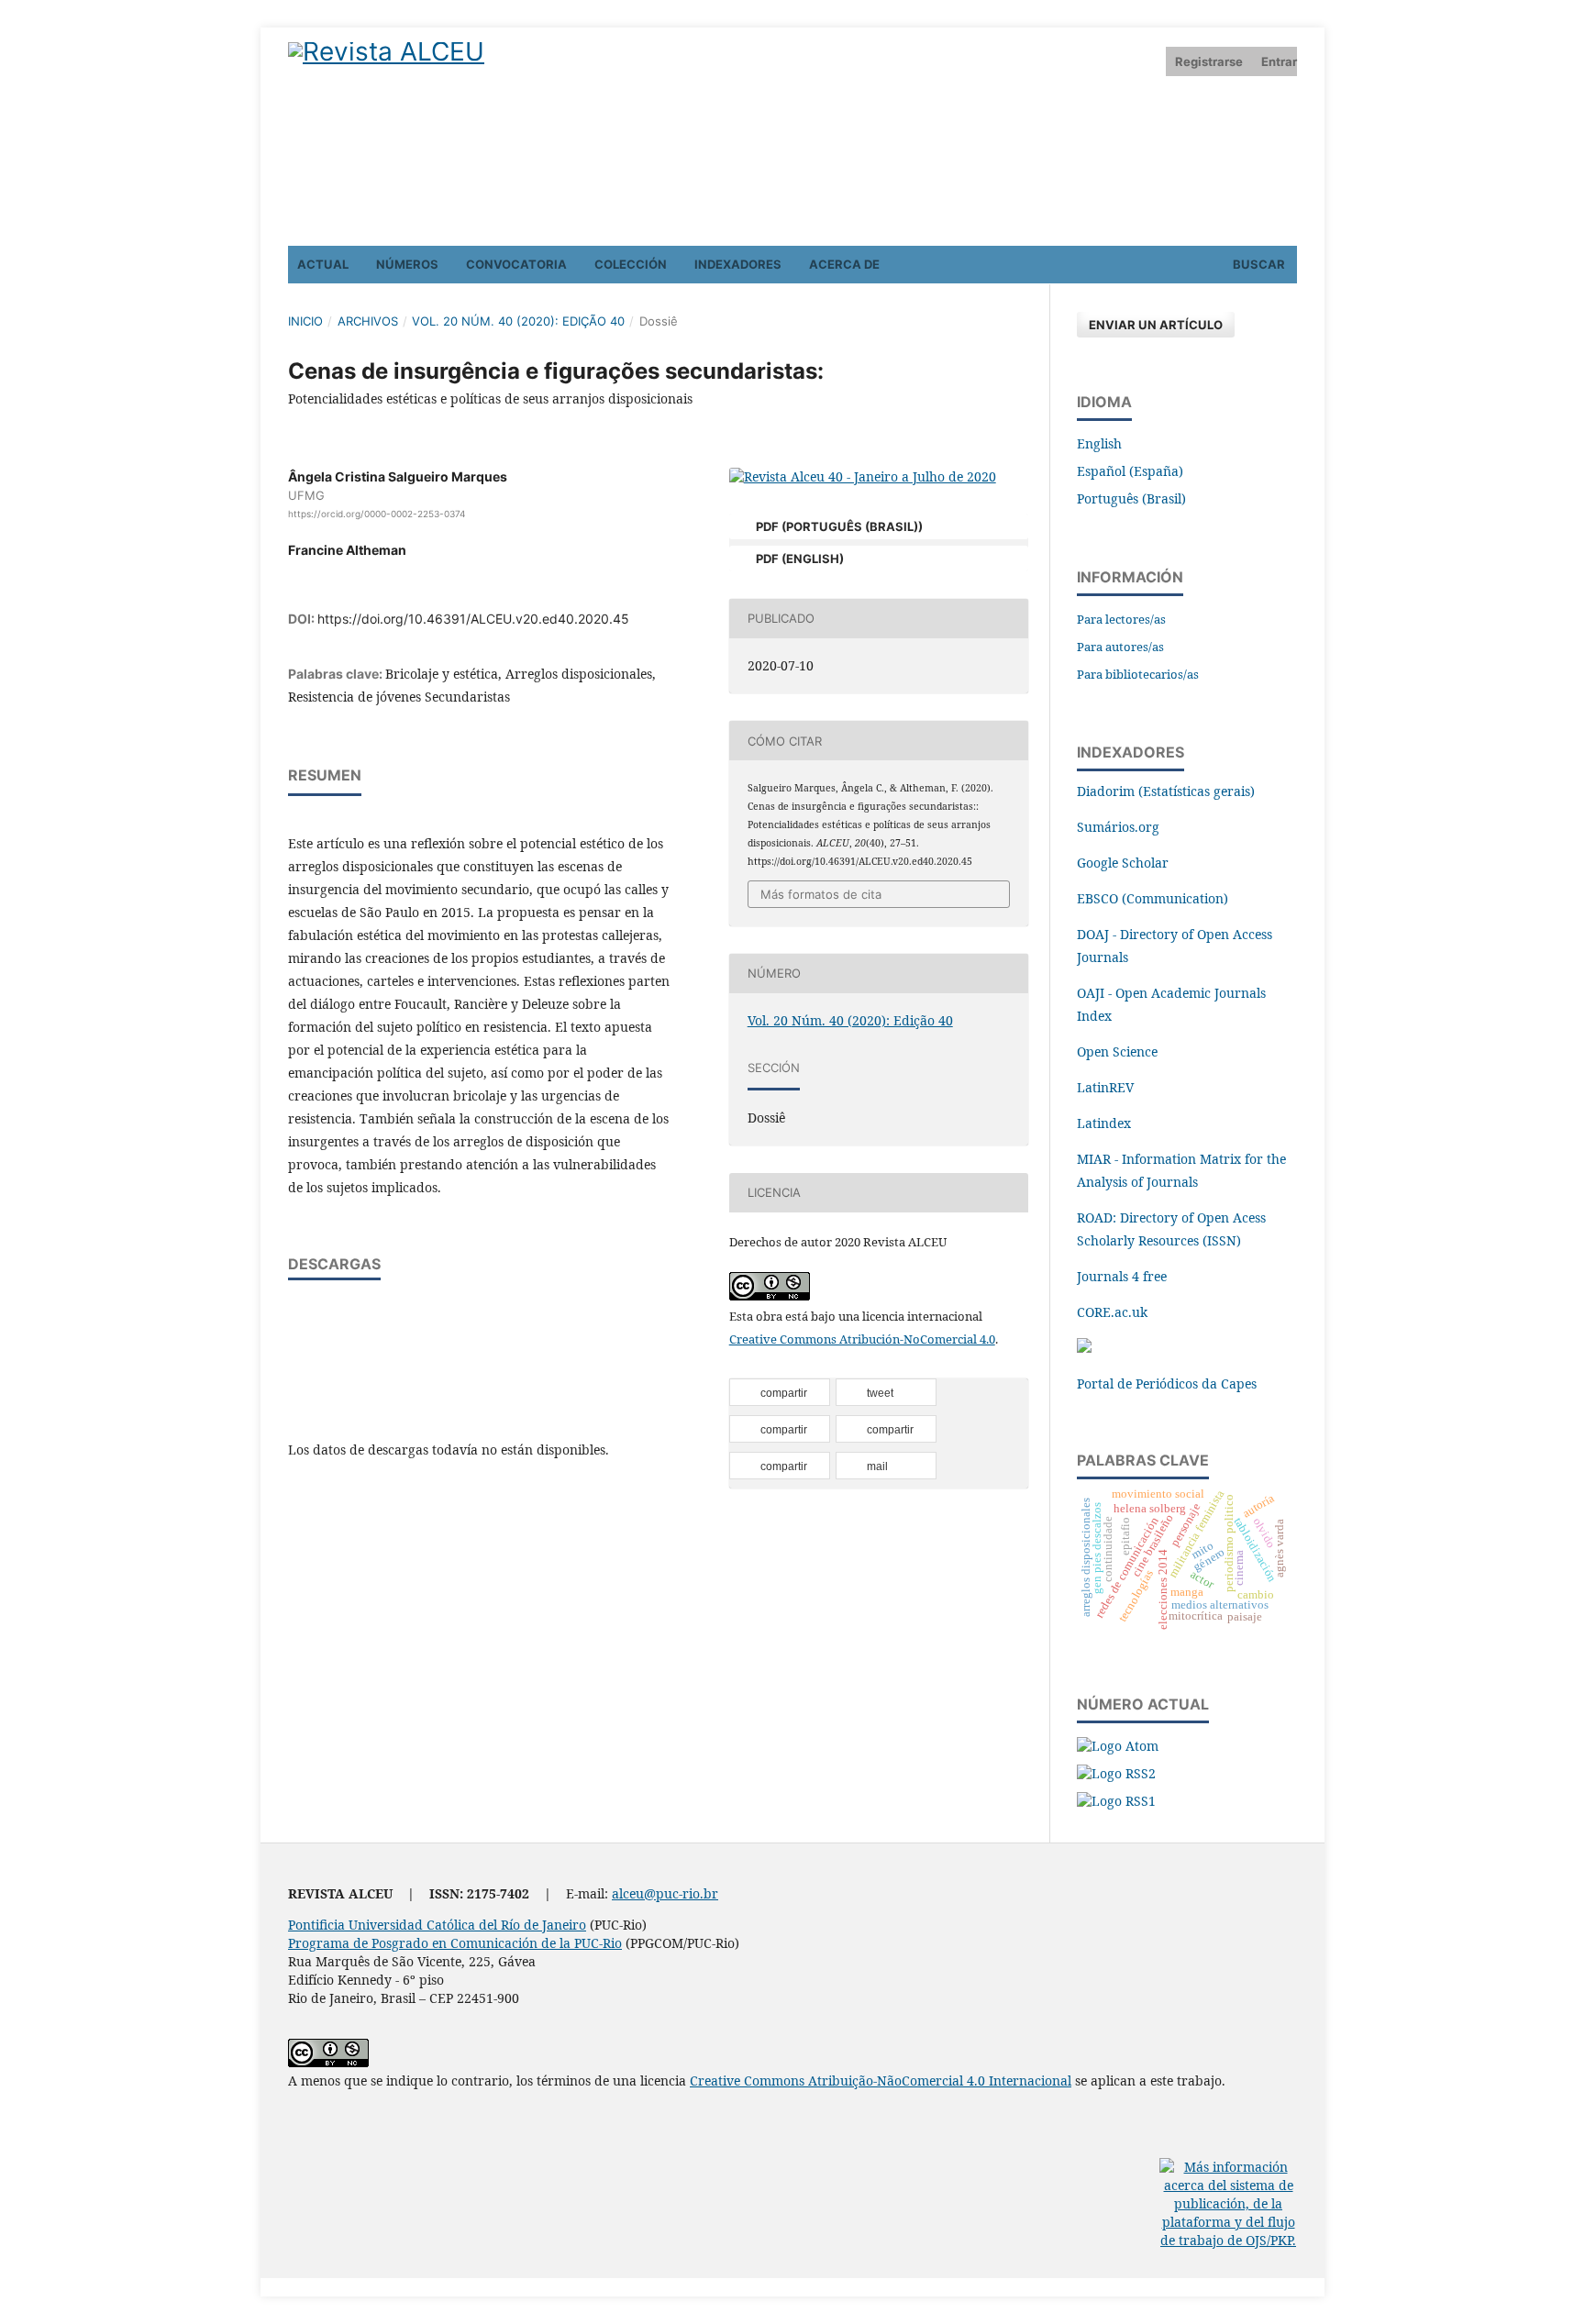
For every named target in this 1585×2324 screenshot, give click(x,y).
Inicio (305, 321)
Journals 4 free (1122, 1276)
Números (407, 264)
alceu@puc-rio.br (665, 1893)
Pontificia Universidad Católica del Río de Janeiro (437, 1925)
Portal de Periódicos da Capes (1167, 1383)
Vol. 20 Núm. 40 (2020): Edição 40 (518, 321)
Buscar (1258, 264)
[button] (780, 1393)
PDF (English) (798, 559)
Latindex (1104, 1123)
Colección (631, 264)
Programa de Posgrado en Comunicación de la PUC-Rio (455, 1943)
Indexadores (738, 264)
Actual (323, 264)
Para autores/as (1120, 647)
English (1099, 443)
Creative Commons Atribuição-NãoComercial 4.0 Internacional (881, 2081)
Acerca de (844, 264)
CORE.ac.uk (1112, 1312)
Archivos (368, 321)
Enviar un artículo (1156, 325)
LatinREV (1105, 1087)
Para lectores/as (1121, 619)
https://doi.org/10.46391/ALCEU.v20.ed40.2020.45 (473, 619)
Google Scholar (1123, 863)
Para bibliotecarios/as (1138, 674)
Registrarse (1209, 61)
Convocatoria (516, 264)
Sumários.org (1118, 827)
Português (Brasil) (1131, 498)
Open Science (1117, 1051)
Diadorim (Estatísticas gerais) (1166, 791)
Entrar (1279, 61)
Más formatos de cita (821, 894)
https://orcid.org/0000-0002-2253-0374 (377, 514)
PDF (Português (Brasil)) (838, 526)
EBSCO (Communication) (1153, 898)
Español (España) (1130, 471)
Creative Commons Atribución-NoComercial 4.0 (862, 1339)
